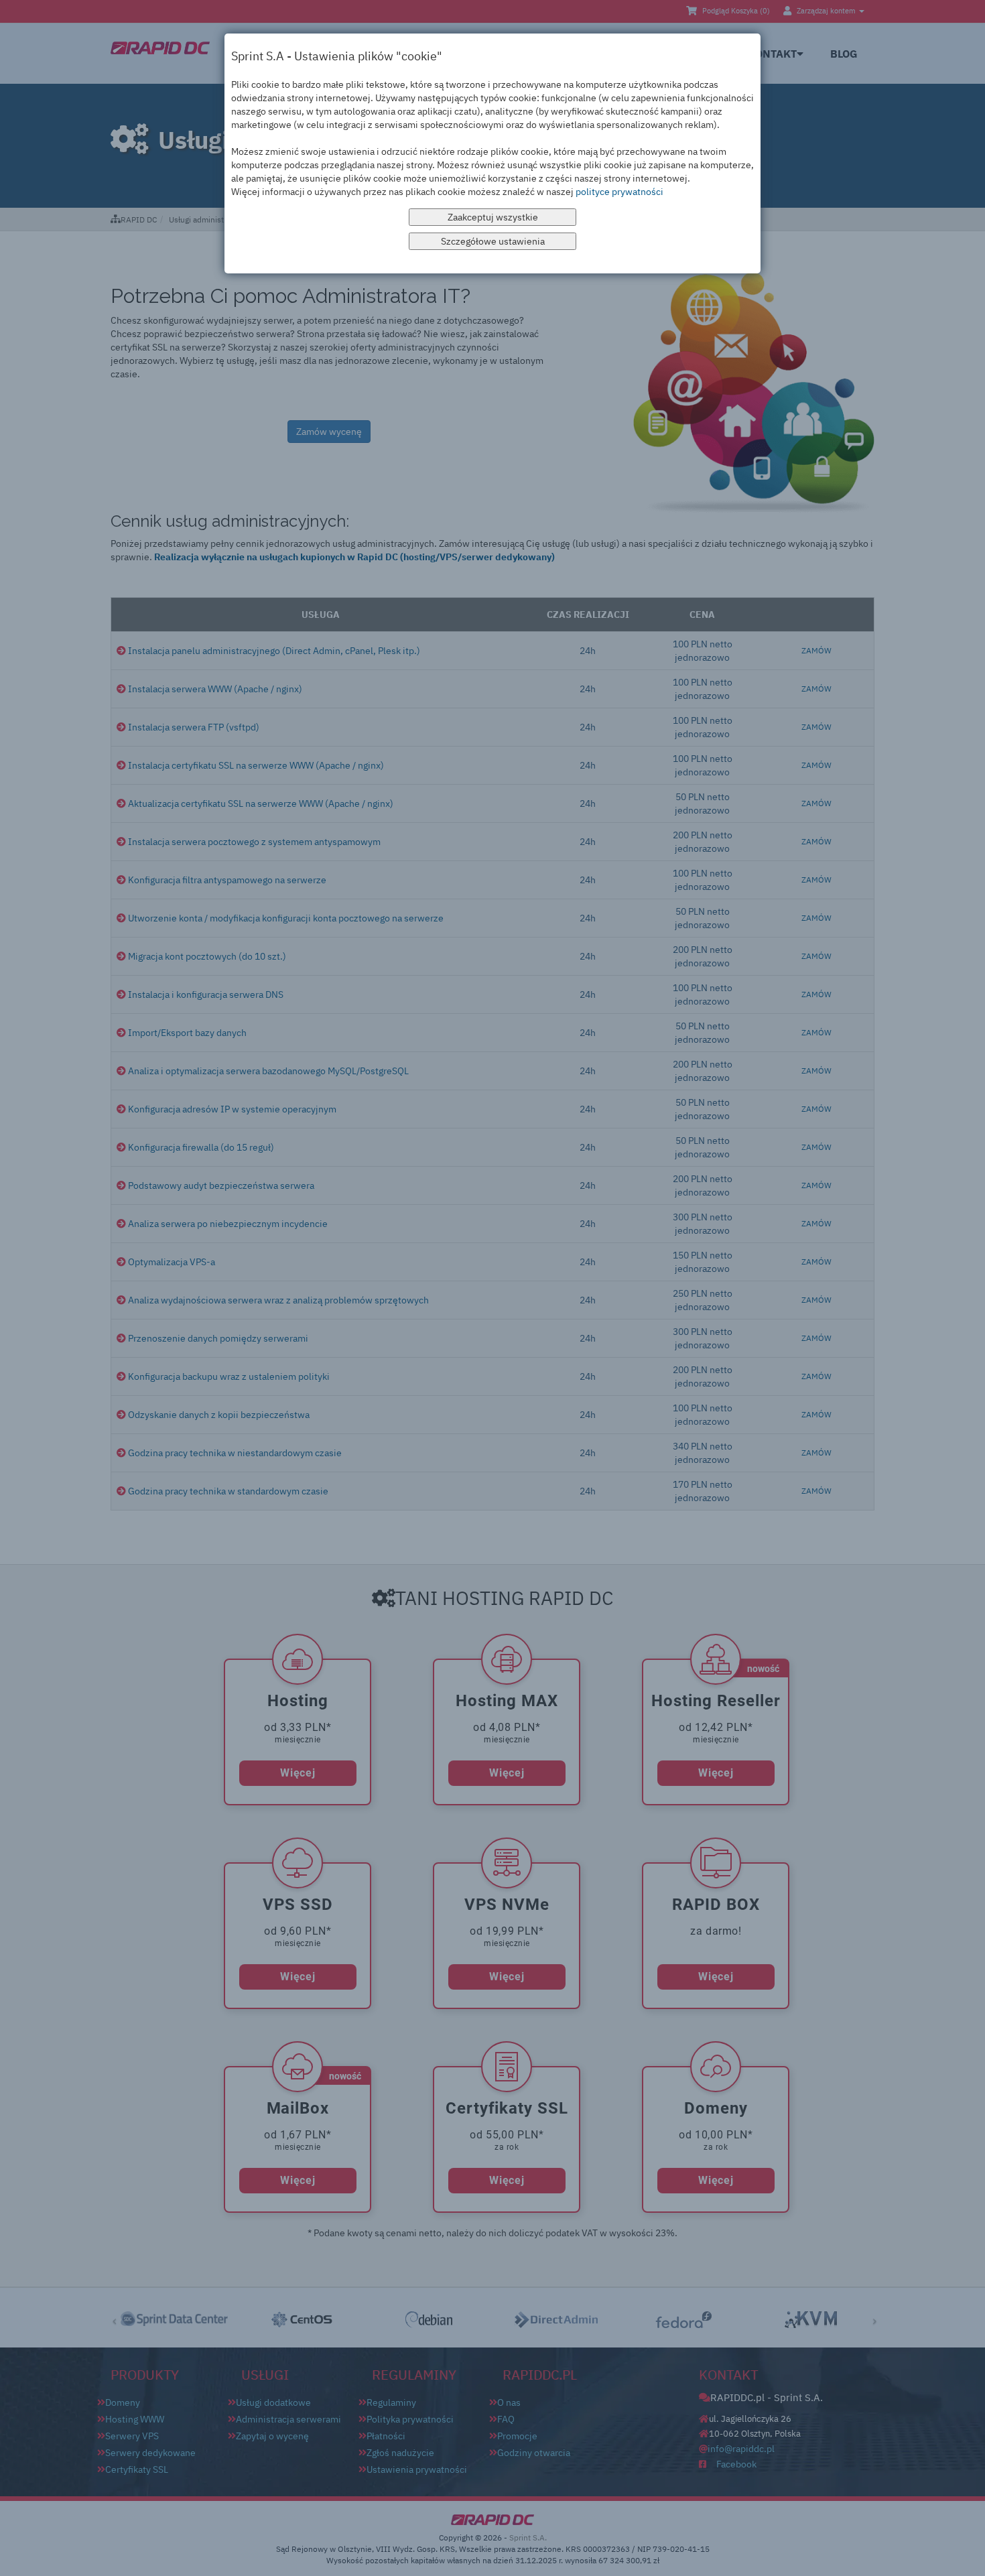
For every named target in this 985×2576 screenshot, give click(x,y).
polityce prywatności (619, 192)
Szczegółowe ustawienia (493, 241)
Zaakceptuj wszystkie (493, 217)
